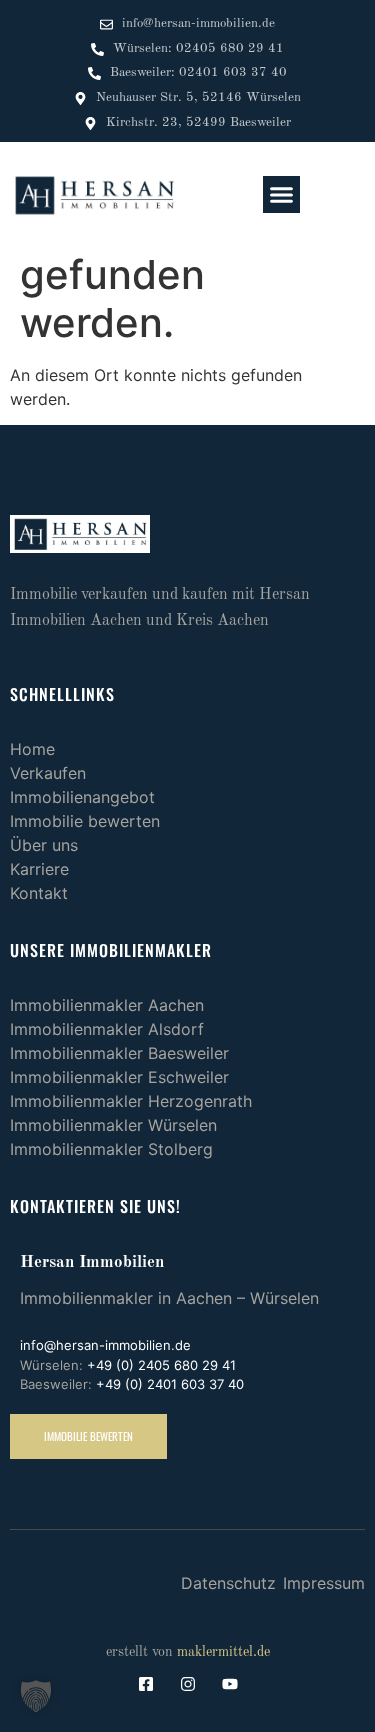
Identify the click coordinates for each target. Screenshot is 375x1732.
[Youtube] (230, 1684)
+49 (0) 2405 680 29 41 (161, 1365)
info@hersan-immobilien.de (105, 1345)
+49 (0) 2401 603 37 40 (170, 1384)
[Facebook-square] (146, 1684)
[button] (282, 195)
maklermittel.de (223, 1652)
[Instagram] (188, 1684)
